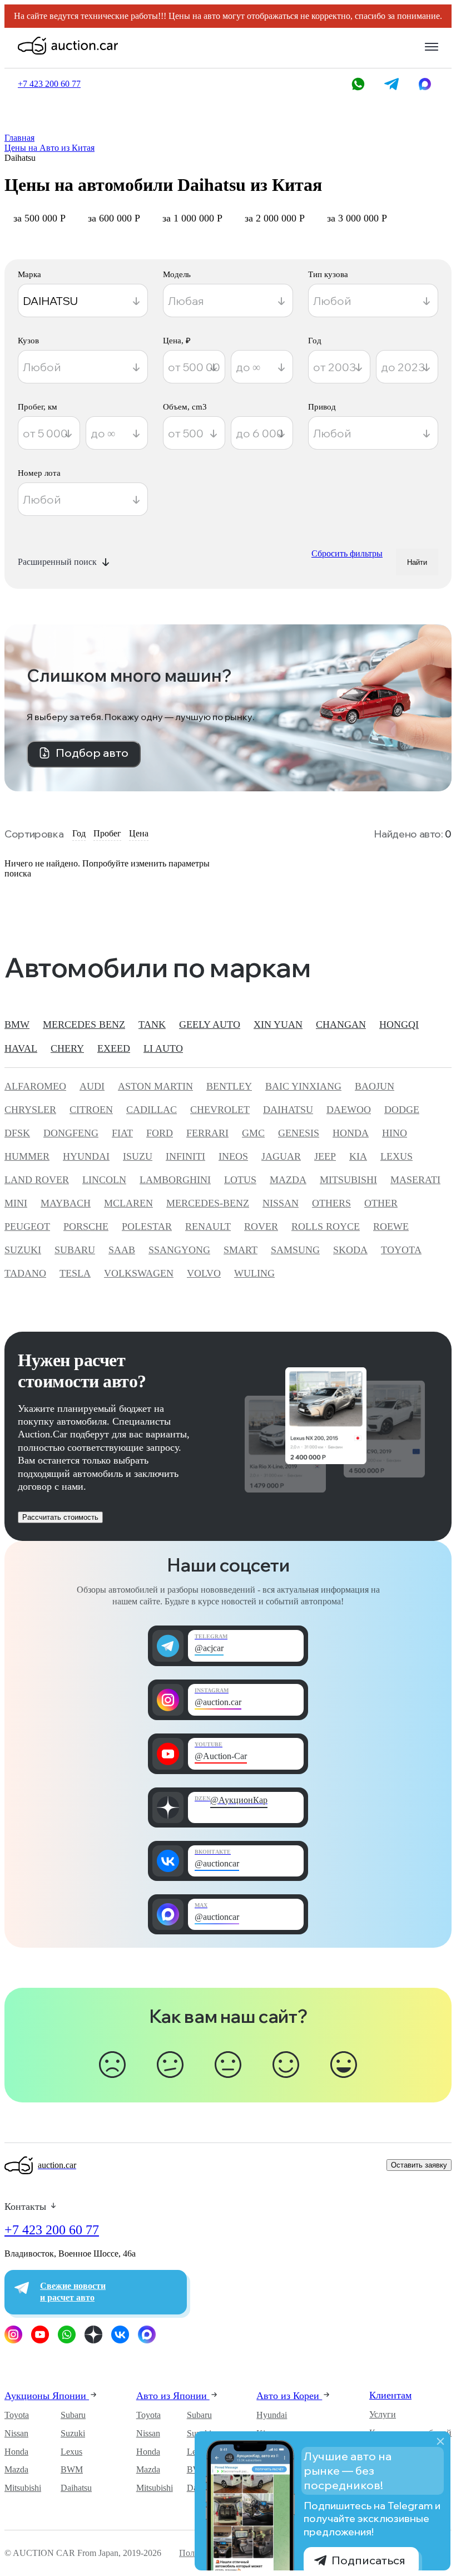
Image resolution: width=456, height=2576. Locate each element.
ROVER (261, 1227)
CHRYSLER (30, 1110)
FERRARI (207, 1133)
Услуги (383, 2414)
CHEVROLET (220, 1110)
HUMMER (27, 1156)
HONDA (351, 1133)
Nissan (16, 2433)
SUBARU (75, 1250)
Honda (16, 2452)
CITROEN (91, 1110)
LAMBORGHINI (175, 1180)
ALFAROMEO (35, 1086)
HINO (395, 1133)
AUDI (92, 1086)
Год (315, 341)
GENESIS (299, 1133)
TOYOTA (401, 1250)
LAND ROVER (37, 1180)
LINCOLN (104, 1180)
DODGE (402, 1110)
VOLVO (204, 1273)
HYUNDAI (86, 1156)
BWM (72, 2469)
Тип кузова (328, 275)
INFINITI (185, 1156)
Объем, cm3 (185, 407)
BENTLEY (229, 1086)
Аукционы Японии (47, 2396)
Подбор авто (92, 753)
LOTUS (240, 1180)
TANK (152, 1025)
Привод (322, 407)
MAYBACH (66, 1203)
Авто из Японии (173, 2396)
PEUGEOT (27, 1227)
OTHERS (331, 1203)
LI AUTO (163, 1048)
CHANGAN (341, 1025)
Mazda (16, 2469)
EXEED (114, 1048)
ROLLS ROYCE (326, 1227)
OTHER (381, 1203)
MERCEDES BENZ (84, 1025)
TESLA (75, 1273)
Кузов (28, 341)
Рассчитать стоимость (60, 1517)
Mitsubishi (23, 2488)
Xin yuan (278, 1025)
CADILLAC (152, 1110)
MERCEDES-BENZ (208, 1203)
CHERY (67, 1048)
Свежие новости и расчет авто (73, 2292)
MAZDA (288, 1180)
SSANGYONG (179, 1250)
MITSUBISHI (348, 1180)
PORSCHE (86, 1227)
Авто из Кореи (289, 2396)
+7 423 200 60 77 (52, 2230)
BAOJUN (375, 1086)
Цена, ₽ (177, 341)
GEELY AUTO (210, 1025)
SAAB (122, 1250)
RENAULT (208, 1227)
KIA (358, 1156)
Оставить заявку (419, 2165)
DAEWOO (349, 1110)
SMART (241, 1250)
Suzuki (73, 2433)
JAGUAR (281, 1156)
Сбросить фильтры (347, 553)
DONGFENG (71, 1133)
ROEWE (391, 1227)
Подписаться (368, 2560)
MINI (16, 1203)
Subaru (73, 2415)
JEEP (325, 1156)
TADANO (25, 1273)
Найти (417, 562)
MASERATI (415, 1180)
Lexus (71, 2452)
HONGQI (399, 1025)
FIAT (122, 1133)
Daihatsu (76, 2488)
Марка (29, 275)
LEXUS (396, 1156)
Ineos (233, 1156)
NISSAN (281, 1203)
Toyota (17, 2415)
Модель (177, 275)
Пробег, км (38, 407)
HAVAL (21, 1048)
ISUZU (138, 1156)
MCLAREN (128, 1203)
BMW (17, 1025)
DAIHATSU (288, 1110)
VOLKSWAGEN (139, 1273)
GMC (253, 1133)
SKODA (350, 1250)
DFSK (17, 1133)
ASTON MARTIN (155, 1086)
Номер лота (39, 473)
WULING (254, 1273)
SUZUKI (23, 1250)
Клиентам (390, 2395)
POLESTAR (147, 1227)
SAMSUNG (295, 1250)
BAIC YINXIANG (303, 1086)
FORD (160, 1133)
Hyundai (272, 2415)
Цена (139, 833)
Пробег (107, 833)
